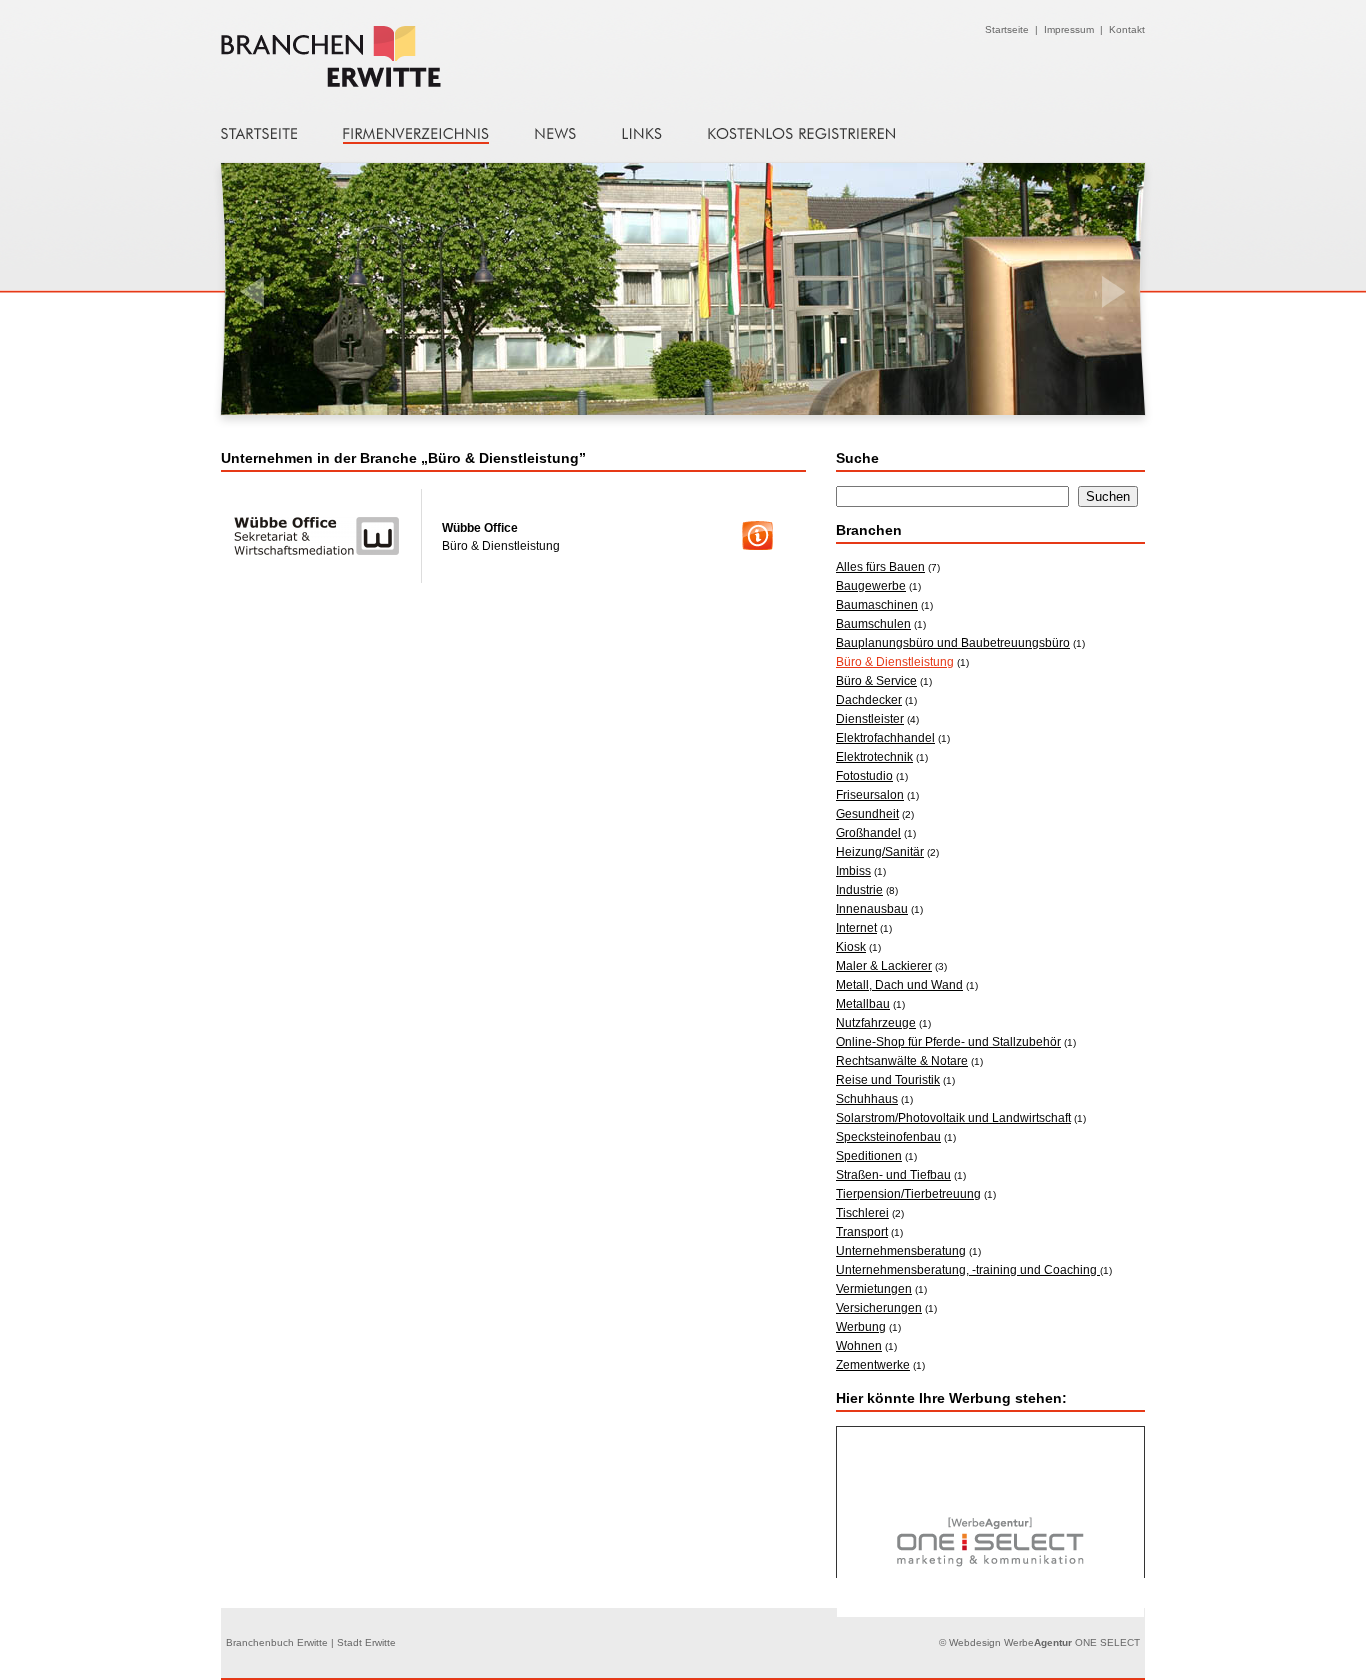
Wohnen (859, 1346)
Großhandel (868, 833)
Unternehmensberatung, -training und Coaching (968, 1270)
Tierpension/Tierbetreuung (908, 1194)
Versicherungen (879, 1308)
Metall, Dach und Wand (899, 985)
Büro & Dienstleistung (895, 662)
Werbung (861, 1327)
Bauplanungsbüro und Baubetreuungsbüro (953, 643)
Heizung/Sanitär (880, 852)
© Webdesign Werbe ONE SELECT (1039, 1642)
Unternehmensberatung (901, 1251)
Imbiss (853, 871)
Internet (856, 928)
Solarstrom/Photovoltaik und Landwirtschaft (953, 1118)
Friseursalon (870, 795)
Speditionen (869, 1156)
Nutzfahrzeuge (876, 1023)
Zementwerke (873, 1365)
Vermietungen (874, 1289)
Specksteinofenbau (888, 1137)
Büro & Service (876, 681)
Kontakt (1127, 29)
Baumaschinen (877, 605)
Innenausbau (872, 909)
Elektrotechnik (874, 757)
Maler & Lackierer (884, 966)
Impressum (1069, 29)
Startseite (1007, 29)
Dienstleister (870, 719)
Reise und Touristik (888, 1080)
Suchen (1108, 496)
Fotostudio (864, 776)
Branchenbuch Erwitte (374, 56)
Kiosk (851, 947)
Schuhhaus (867, 1099)
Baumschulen (873, 624)
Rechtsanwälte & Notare (902, 1061)
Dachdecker (869, 700)
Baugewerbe (871, 586)
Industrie (859, 890)
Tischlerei (862, 1213)
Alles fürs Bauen (880, 567)
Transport (862, 1232)
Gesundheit (867, 814)
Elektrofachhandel (885, 738)
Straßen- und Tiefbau (893, 1175)
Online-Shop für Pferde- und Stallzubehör (948, 1042)
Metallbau (863, 1004)
